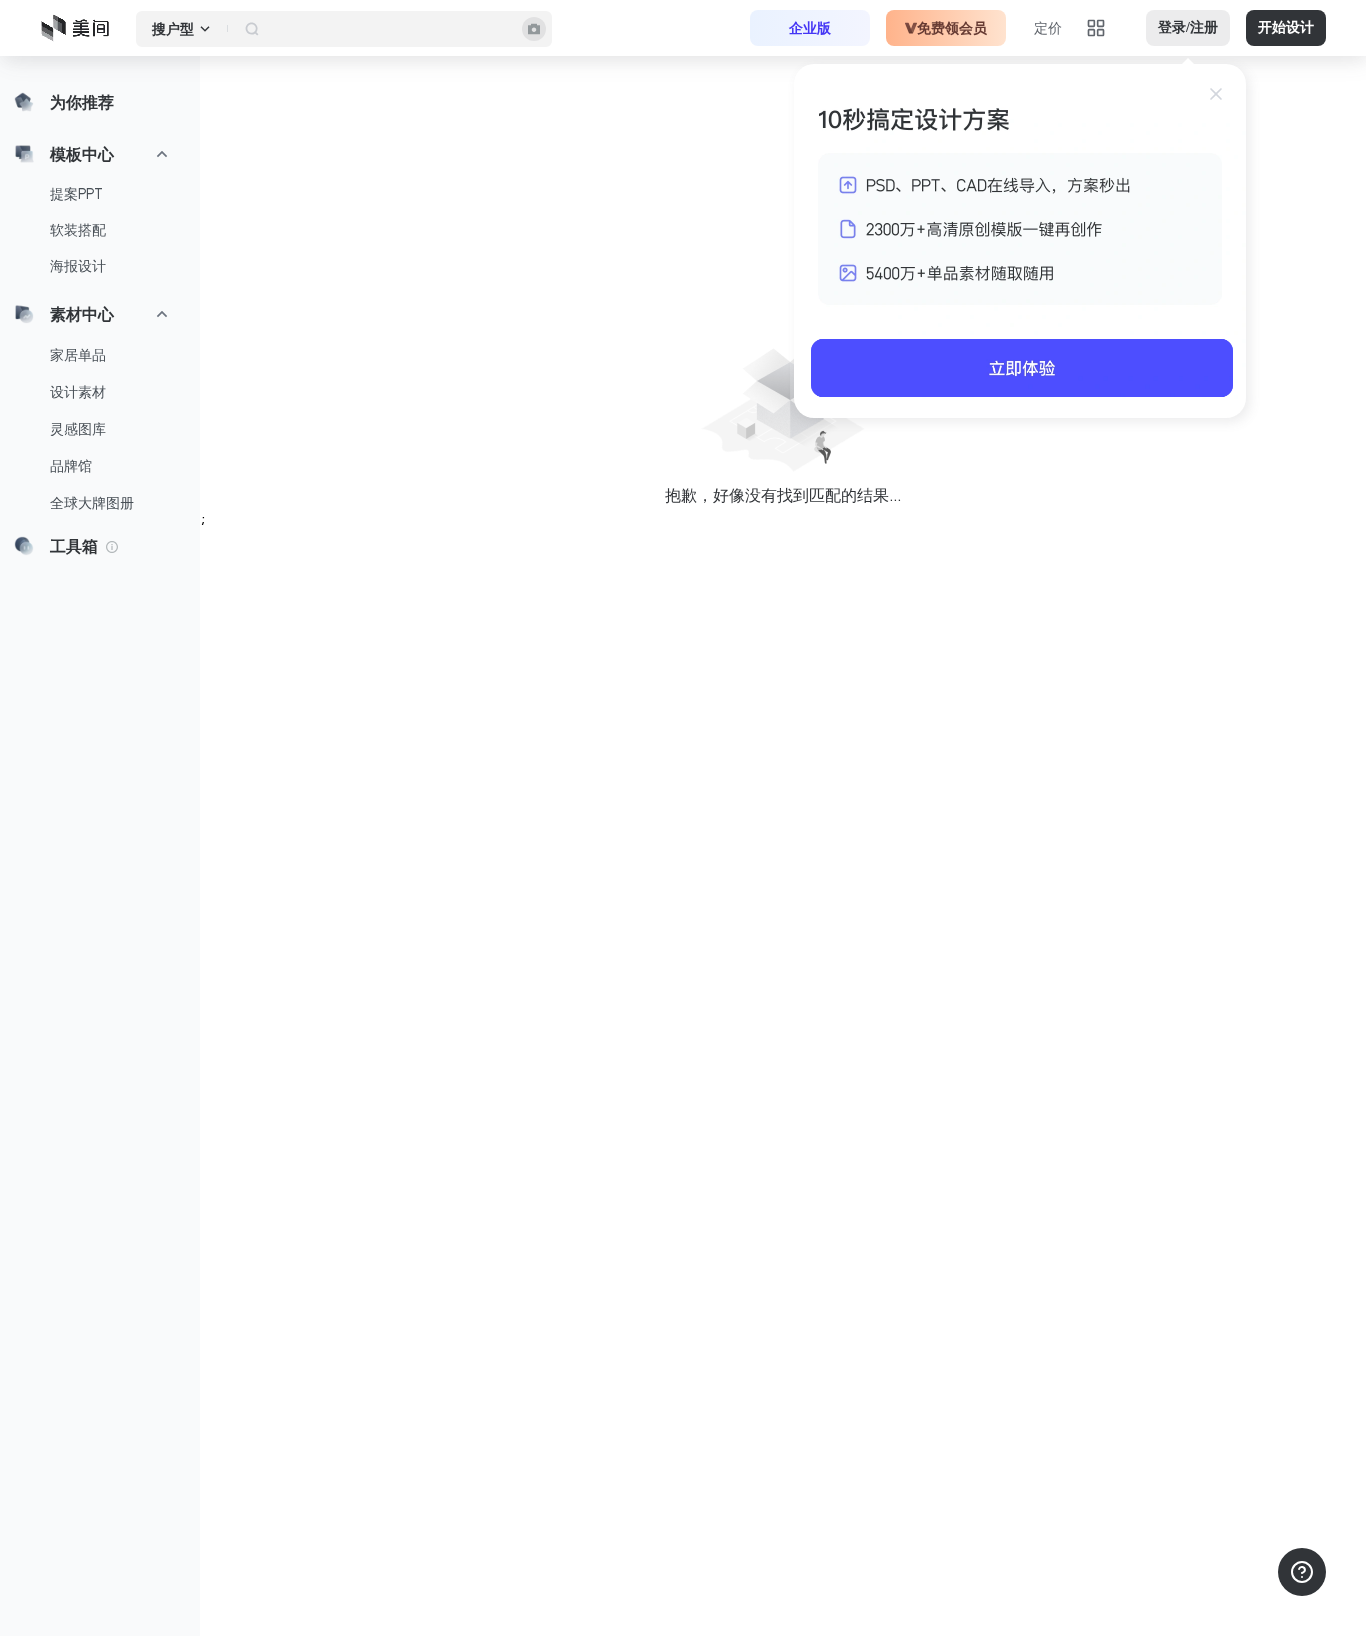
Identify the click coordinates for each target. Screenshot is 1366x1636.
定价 (1048, 28)
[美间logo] (81, 28)
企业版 (810, 28)
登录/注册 (1188, 27)
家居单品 (78, 355)
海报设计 (78, 266)
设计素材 (78, 392)
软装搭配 (78, 230)
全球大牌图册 (92, 503)
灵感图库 (78, 429)
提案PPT (76, 194)
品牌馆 (71, 466)
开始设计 (1286, 27)
